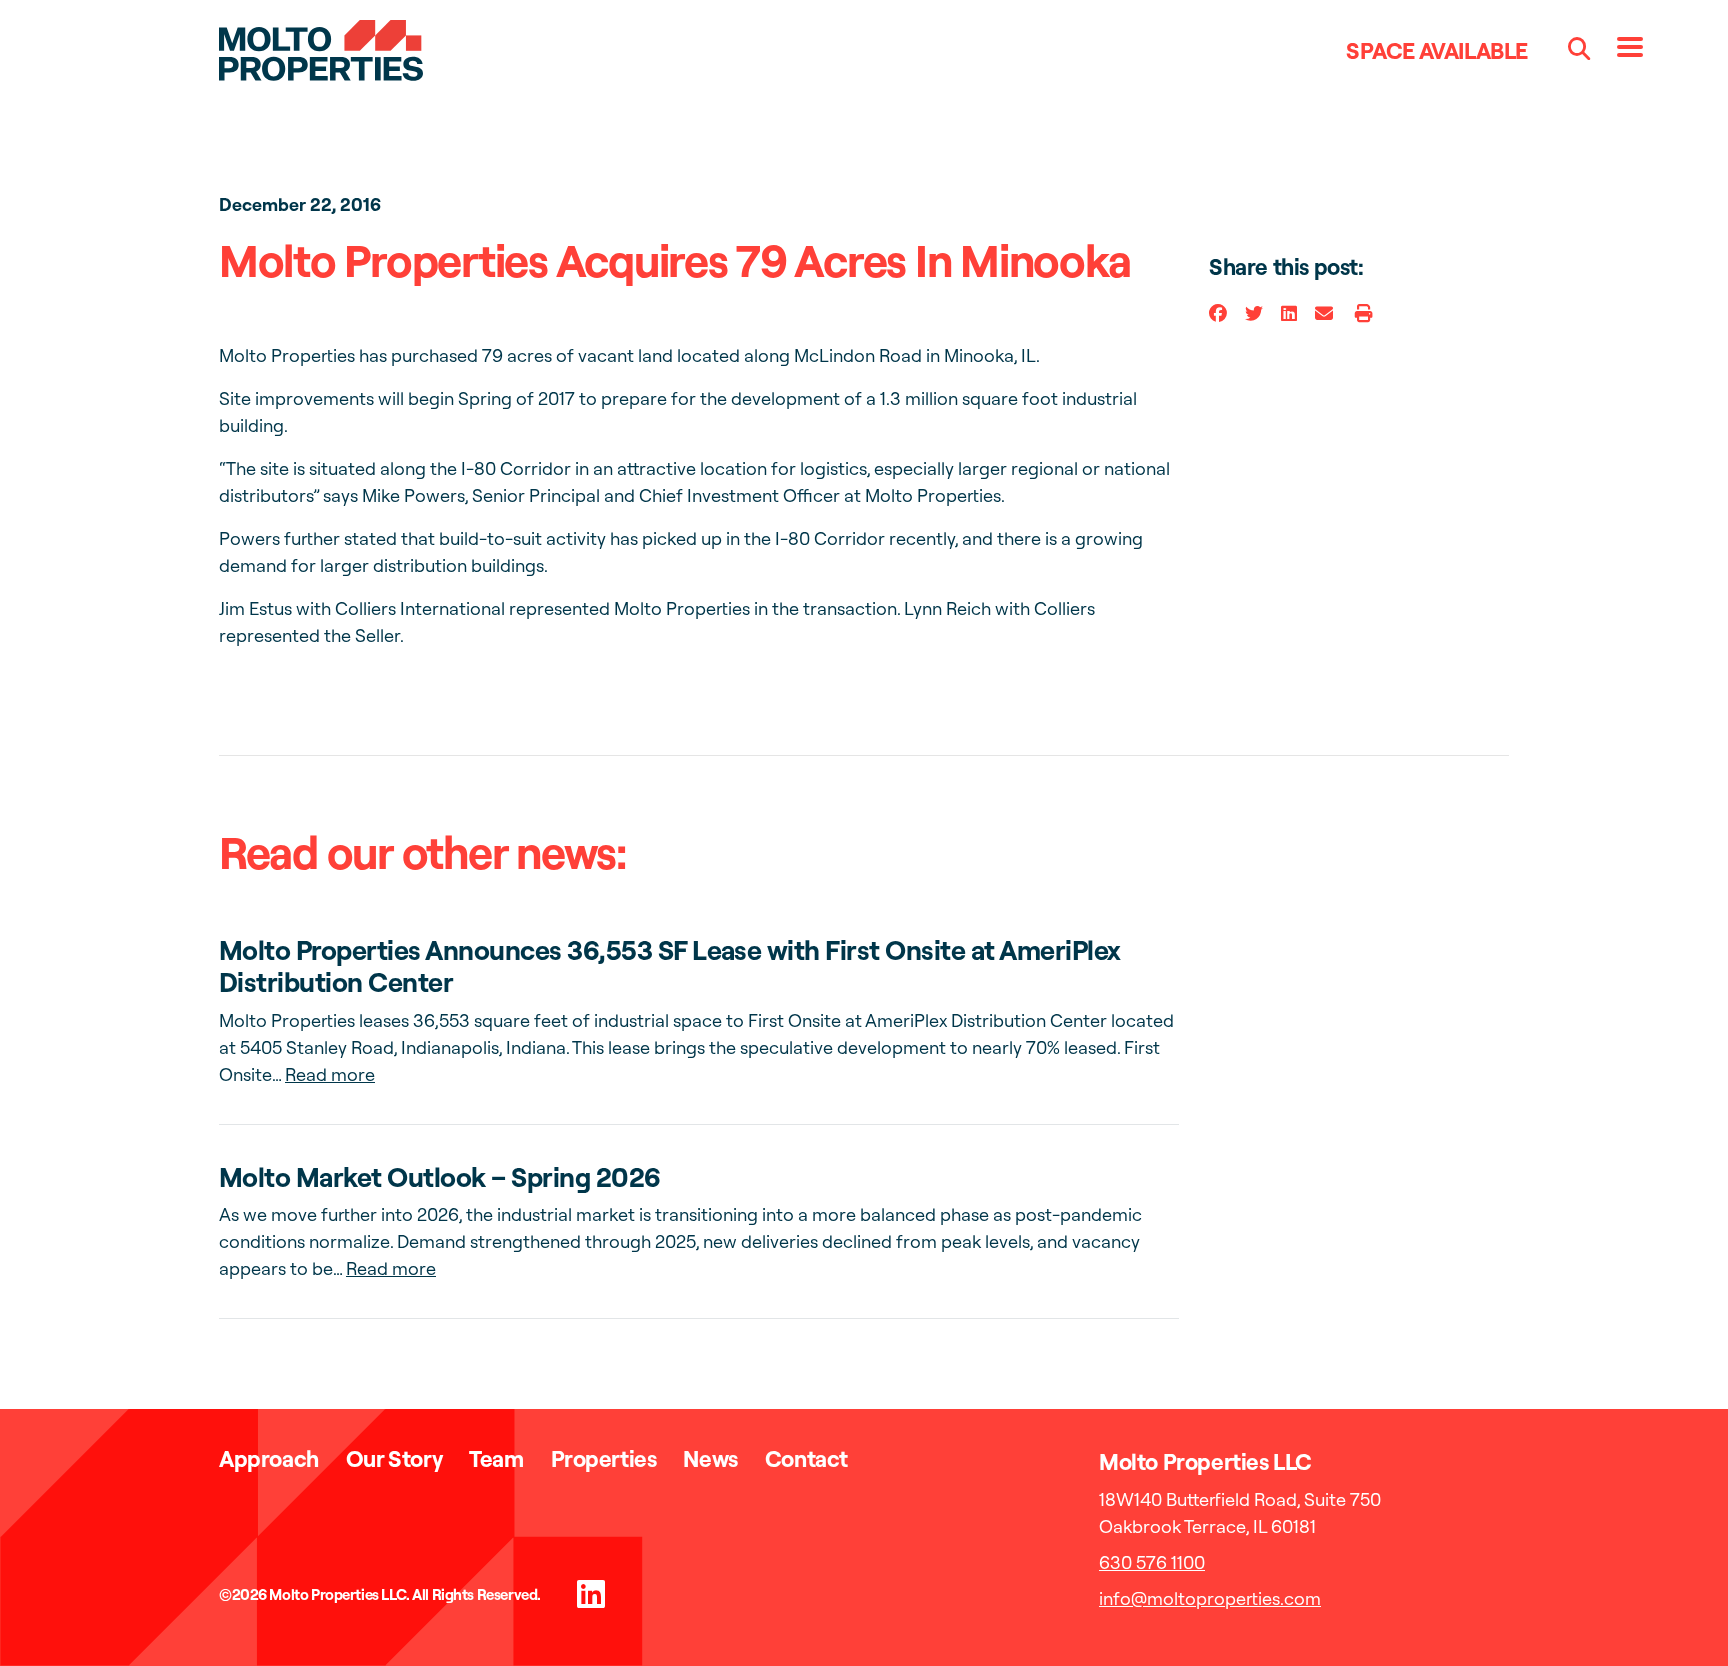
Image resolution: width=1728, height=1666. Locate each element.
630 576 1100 (1152, 1562)
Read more (330, 1074)
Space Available (1437, 50)
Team (496, 1458)
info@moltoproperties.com (1210, 1598)
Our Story (394, 1458)
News (710, 1458)
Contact (806, 1458)
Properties (604, 1458)
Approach (269, 1458)
